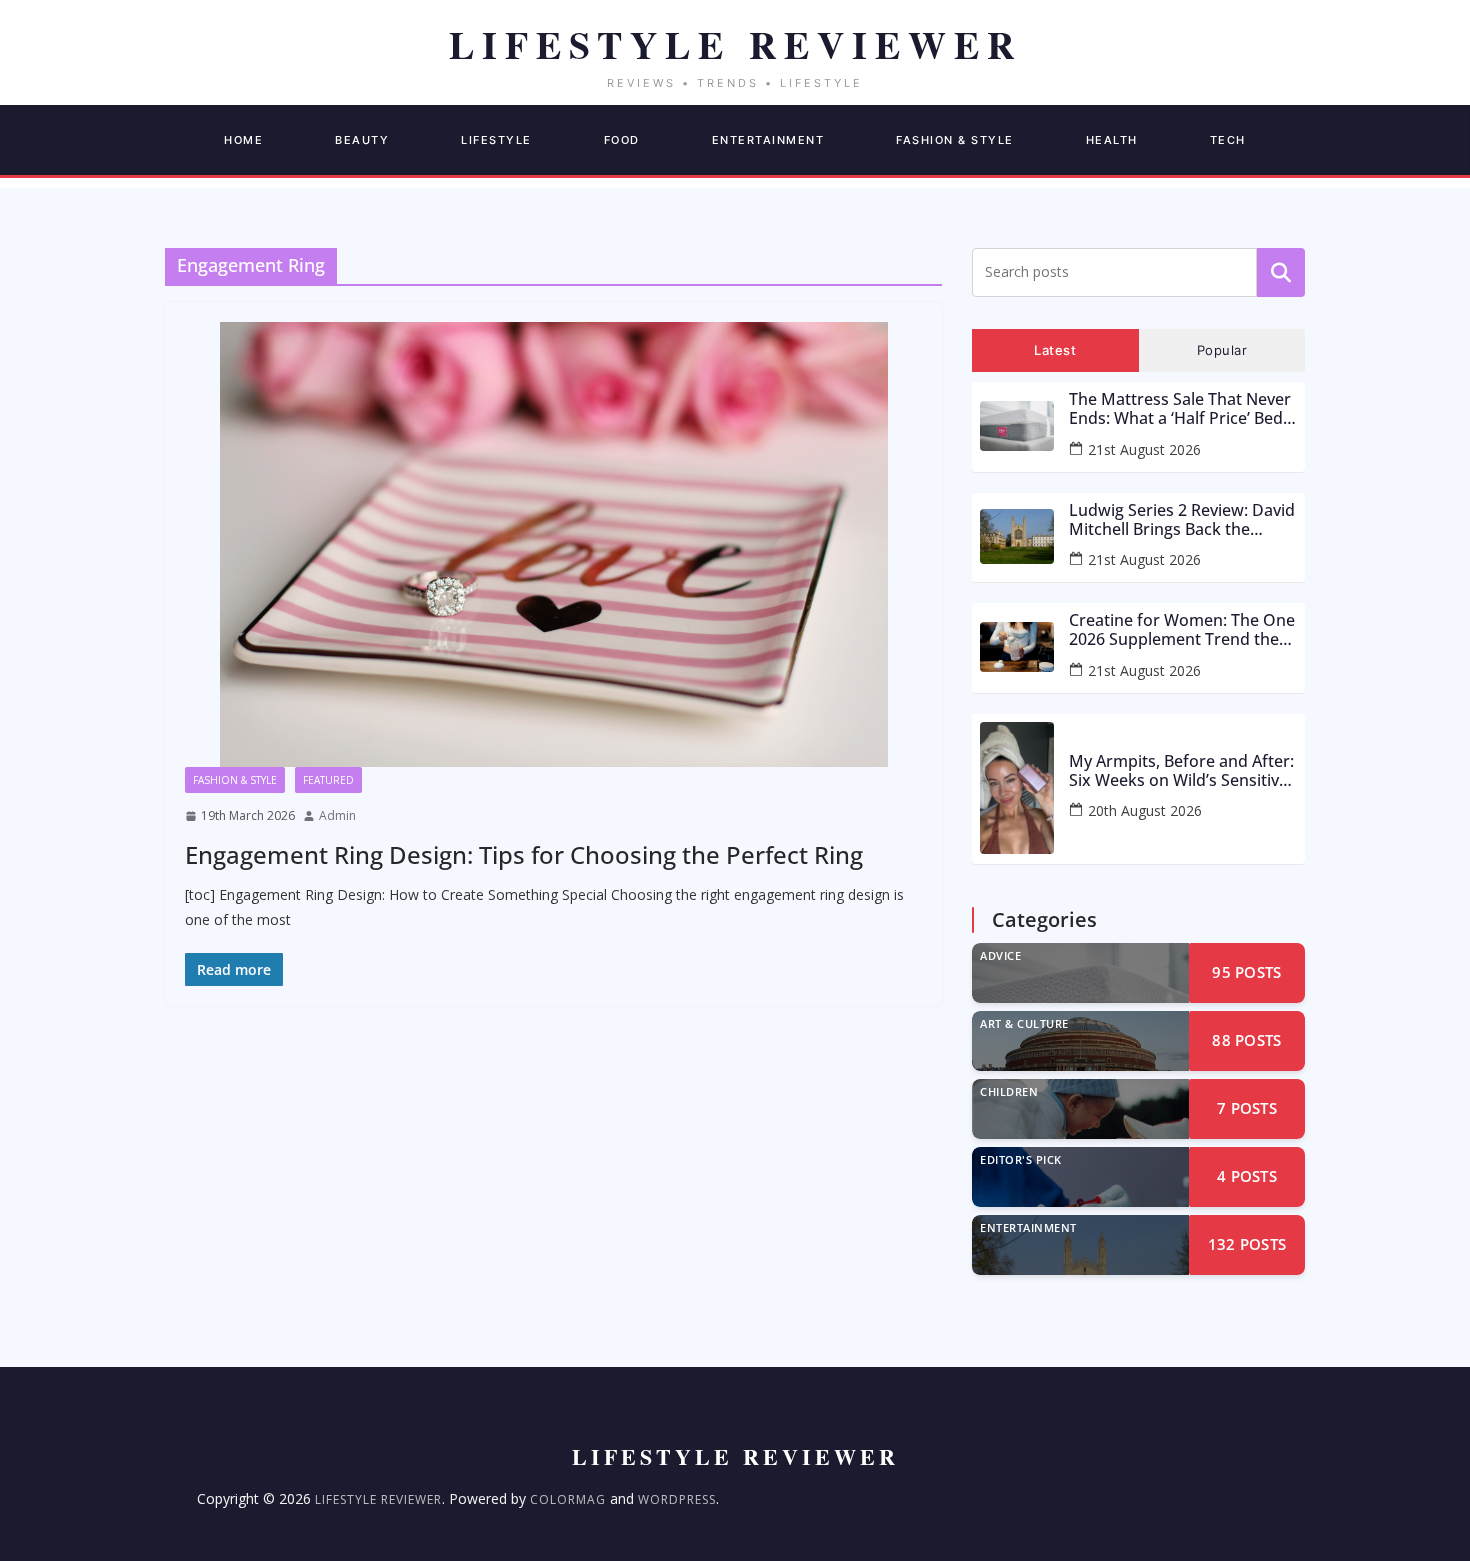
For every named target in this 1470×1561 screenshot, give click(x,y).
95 (1246, 972)
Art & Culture (1024, 1023)
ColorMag (568, 1499)
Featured (328, 780)
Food (622, 140)
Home (243, 140)
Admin (337, 815)
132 (1247, 1244)
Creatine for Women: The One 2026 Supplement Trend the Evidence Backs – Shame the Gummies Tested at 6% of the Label (1182, 630)
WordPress (677, 1499)
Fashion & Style (955, 140)
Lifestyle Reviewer (378, 1499)
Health (1112, 140)
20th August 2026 (1145, 810)
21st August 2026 (1144, 449)
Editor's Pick (1021, 1159)
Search (1281, 272)
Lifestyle (496, 140)
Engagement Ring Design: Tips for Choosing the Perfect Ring (524, 854)
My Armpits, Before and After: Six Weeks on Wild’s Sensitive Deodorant (1181, 771)
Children (1009, 1091)
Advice (1000, 955)
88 (1246, 1040)
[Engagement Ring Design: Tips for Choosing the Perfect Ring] (553, 544)
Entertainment (768, 140)
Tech (1228, 140)
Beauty (362, 140)
